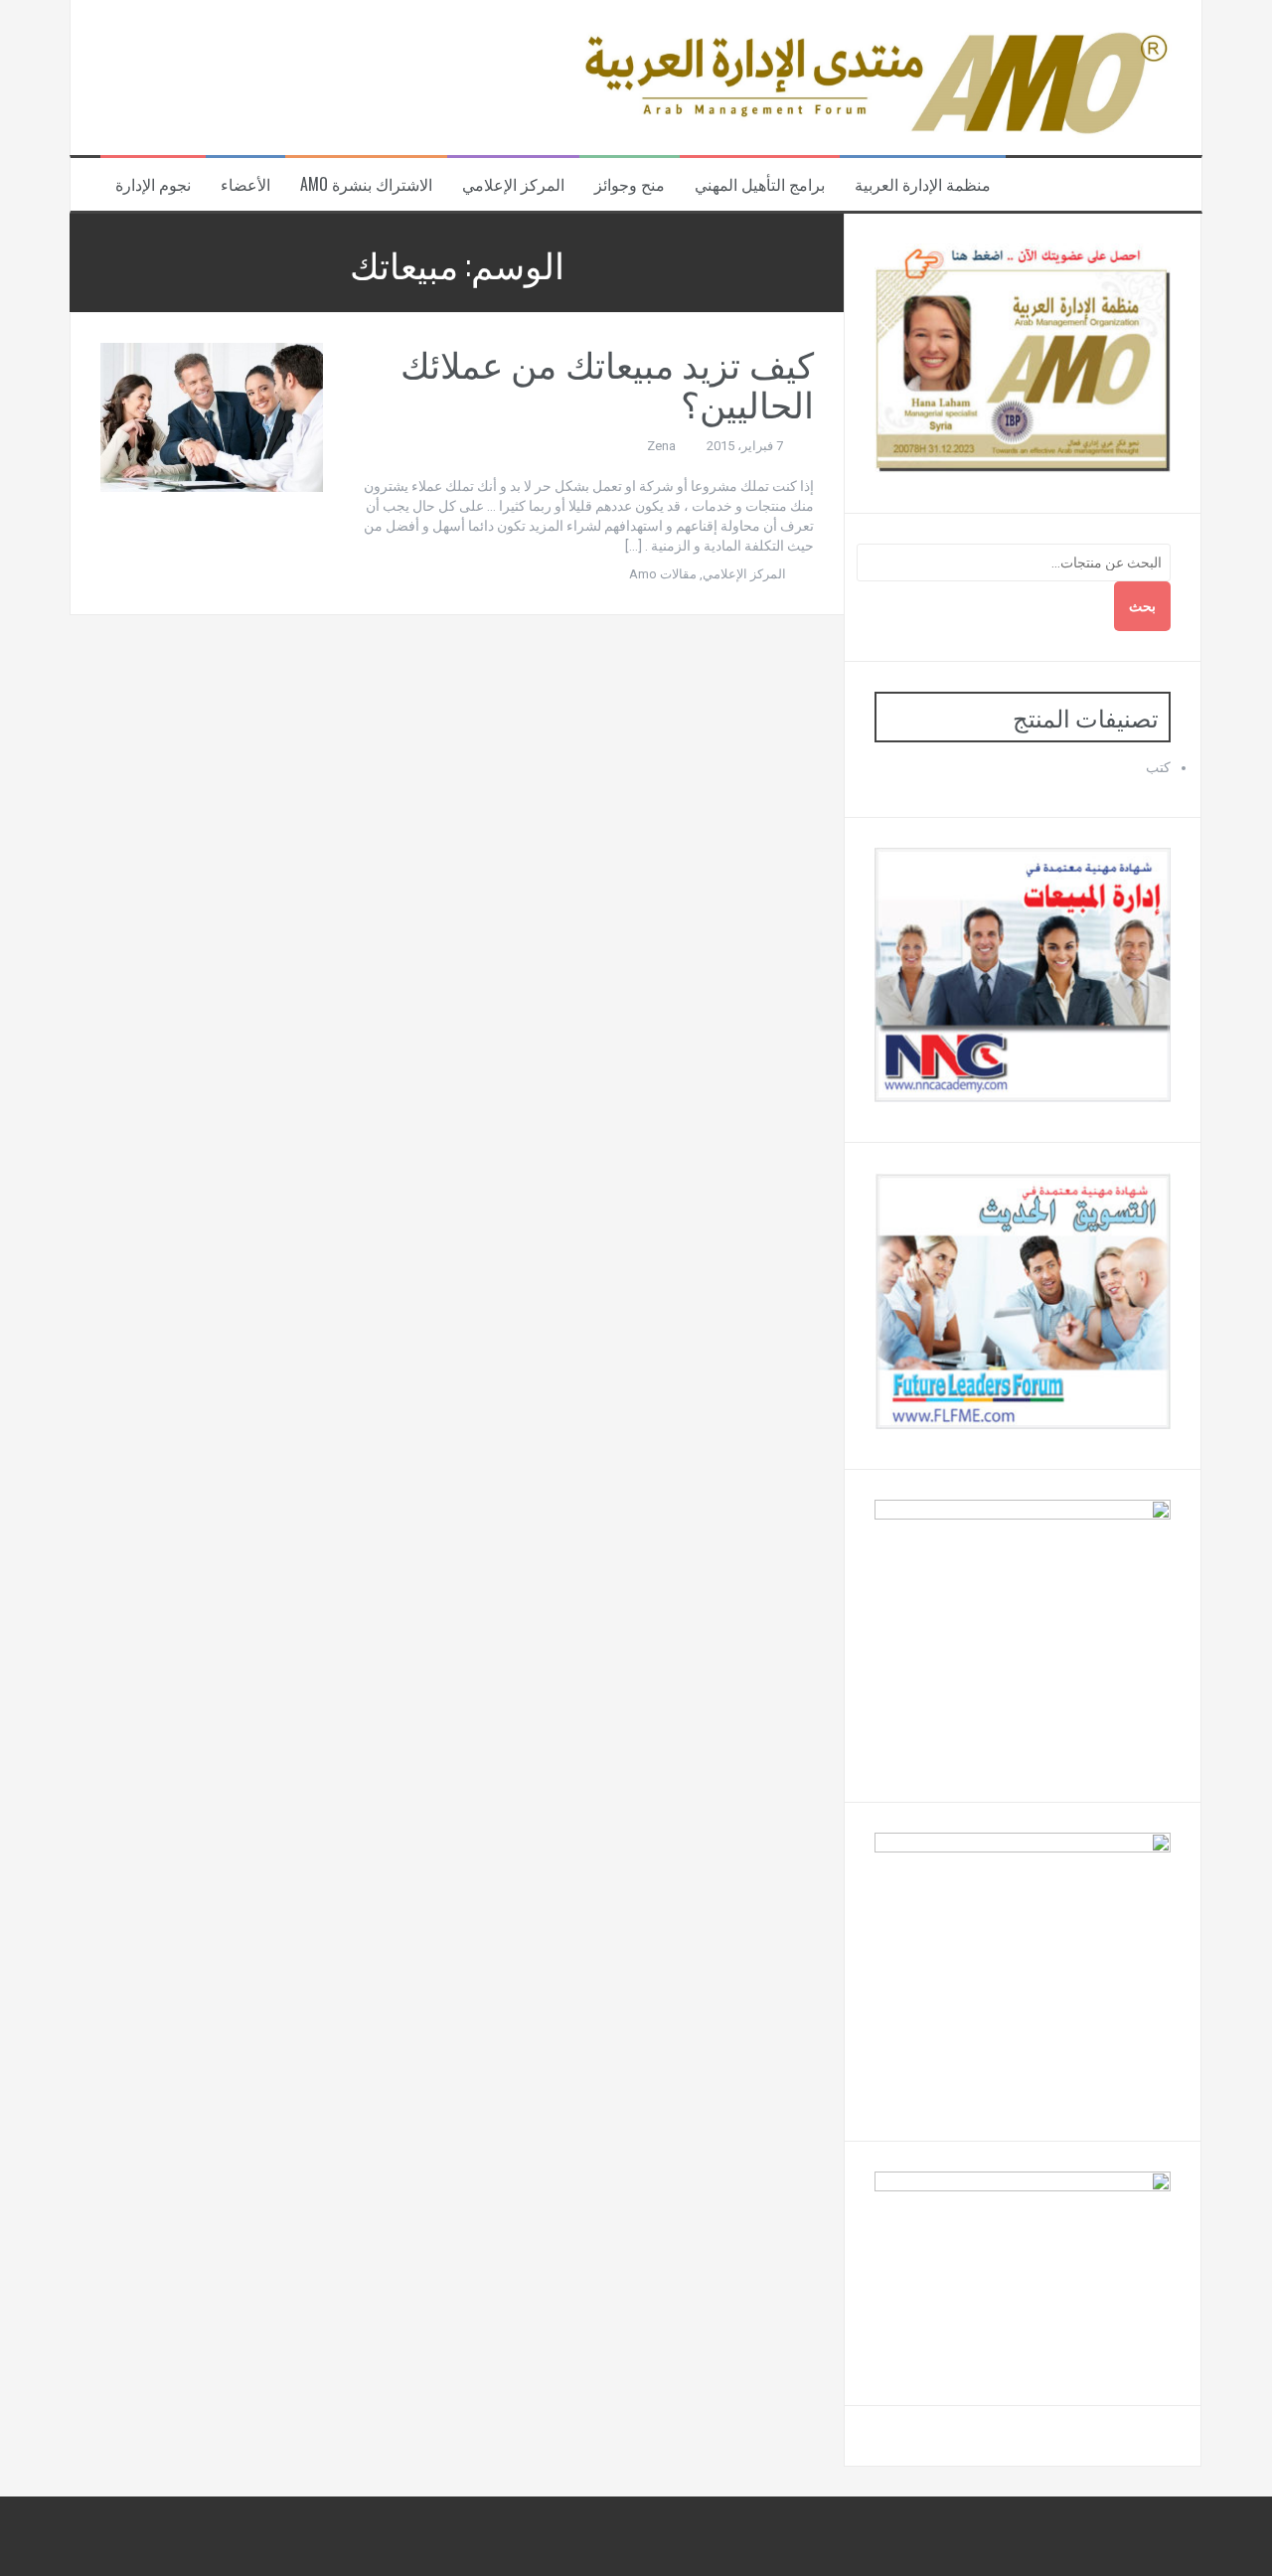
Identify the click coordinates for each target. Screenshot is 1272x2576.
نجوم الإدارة (153, 184)
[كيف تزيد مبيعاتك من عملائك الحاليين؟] (212, 416)
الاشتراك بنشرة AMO (366, 184)
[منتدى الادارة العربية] (874, 77)
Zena (661, 446)
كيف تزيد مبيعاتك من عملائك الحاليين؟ (607, 382)
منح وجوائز (630, 184)
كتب (1158, 767)
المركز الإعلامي (513, 184)
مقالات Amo (663, 574)
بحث (1142, 606)
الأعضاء (245, 184)
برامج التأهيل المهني (760, 184)
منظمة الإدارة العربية (923, 184)
